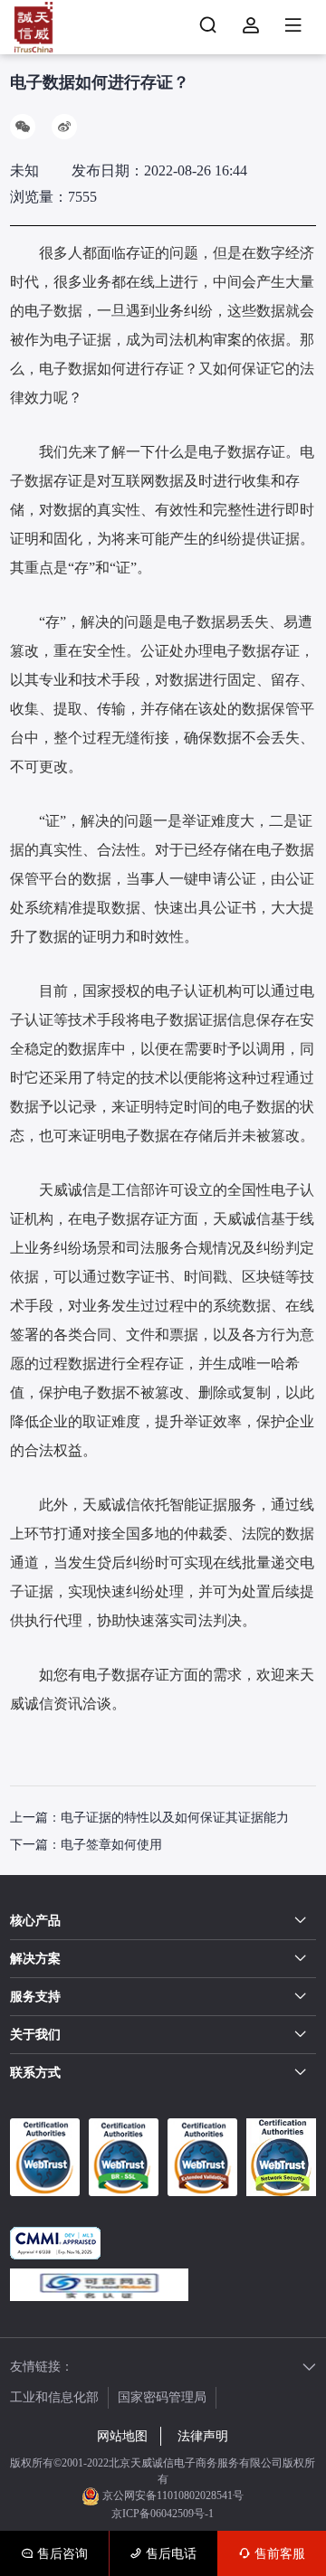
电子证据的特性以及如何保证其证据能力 (175, 1818)
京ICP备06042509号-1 (163, 2514)
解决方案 (35, 1959)
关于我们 (35, 2035)
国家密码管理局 (162, 2397)
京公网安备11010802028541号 (172, 2495)
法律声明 (203, 2436)
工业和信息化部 (54, 2397)
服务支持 (35, 1997)
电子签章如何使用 (111, 1845)
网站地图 (122, 2436)
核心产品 (35, 1921)
